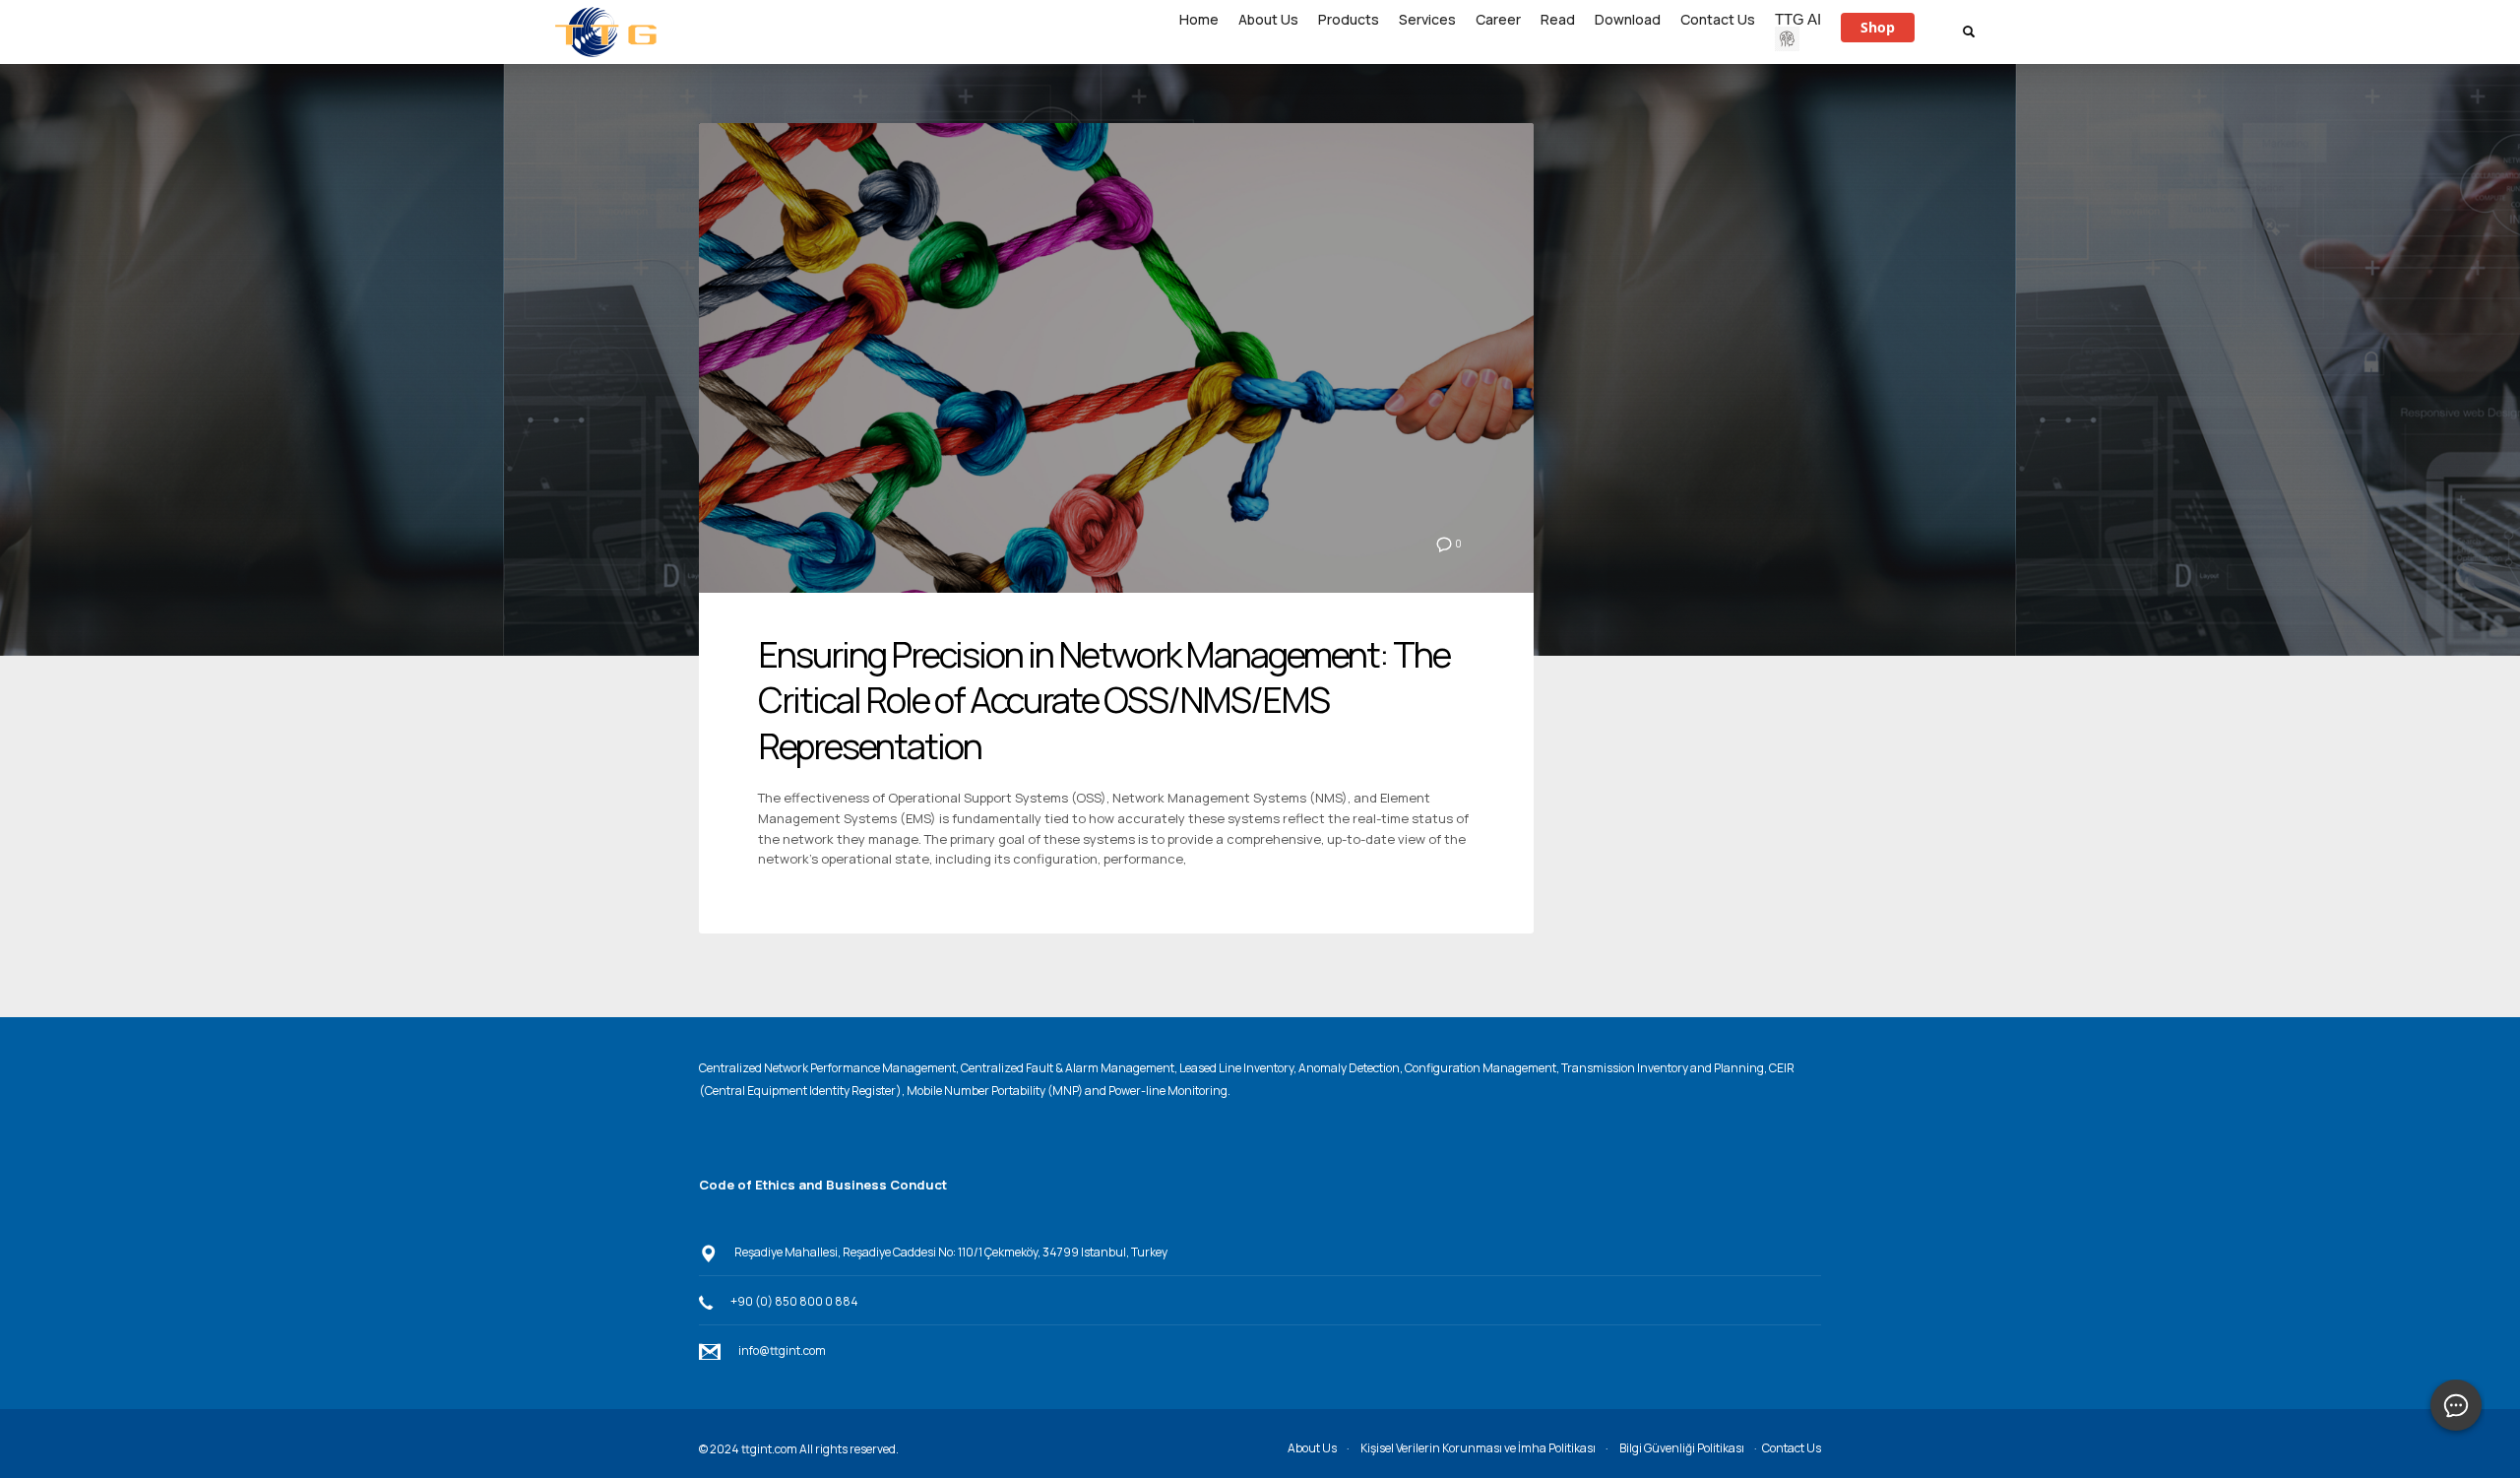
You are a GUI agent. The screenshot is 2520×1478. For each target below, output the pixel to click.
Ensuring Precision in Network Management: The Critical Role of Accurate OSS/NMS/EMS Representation (1104, 701)
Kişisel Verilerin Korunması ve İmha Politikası (1478, 1448)
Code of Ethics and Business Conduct (823, 1185)
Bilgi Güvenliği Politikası (1682, 1448)
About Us (1312, 1448)
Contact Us (1792, 1448)
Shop (1878, 27)
